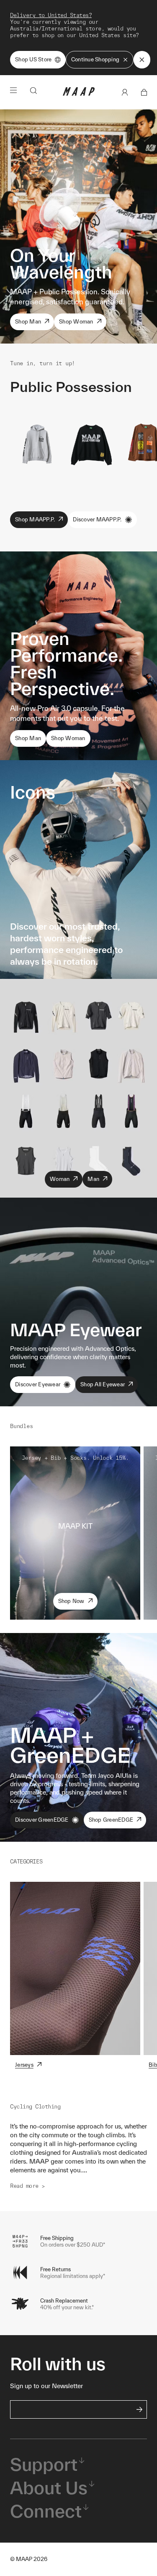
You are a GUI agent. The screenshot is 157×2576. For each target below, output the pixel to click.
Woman (60, 1179)
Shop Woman (76, 322)
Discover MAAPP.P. (97, 519)
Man (93, 1179)
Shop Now (71, 1601)
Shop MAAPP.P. (35, 519)
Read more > (27, 2186)
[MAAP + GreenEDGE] (78, 1737)
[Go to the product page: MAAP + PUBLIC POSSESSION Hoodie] (37, 443)
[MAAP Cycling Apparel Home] (79, 94)
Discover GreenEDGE (42, 1820)
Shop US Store (33, 59)
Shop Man (28, 322)
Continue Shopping (95, 59)
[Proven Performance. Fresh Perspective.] (78, 656)
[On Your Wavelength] (78, 226)
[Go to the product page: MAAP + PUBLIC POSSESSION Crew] (91, 443)
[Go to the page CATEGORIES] (75, 1968)
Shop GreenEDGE (111, 1820)
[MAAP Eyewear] (78, 1302)
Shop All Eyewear (103, 1384)
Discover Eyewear (38, 1384)
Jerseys (24, 2065)
